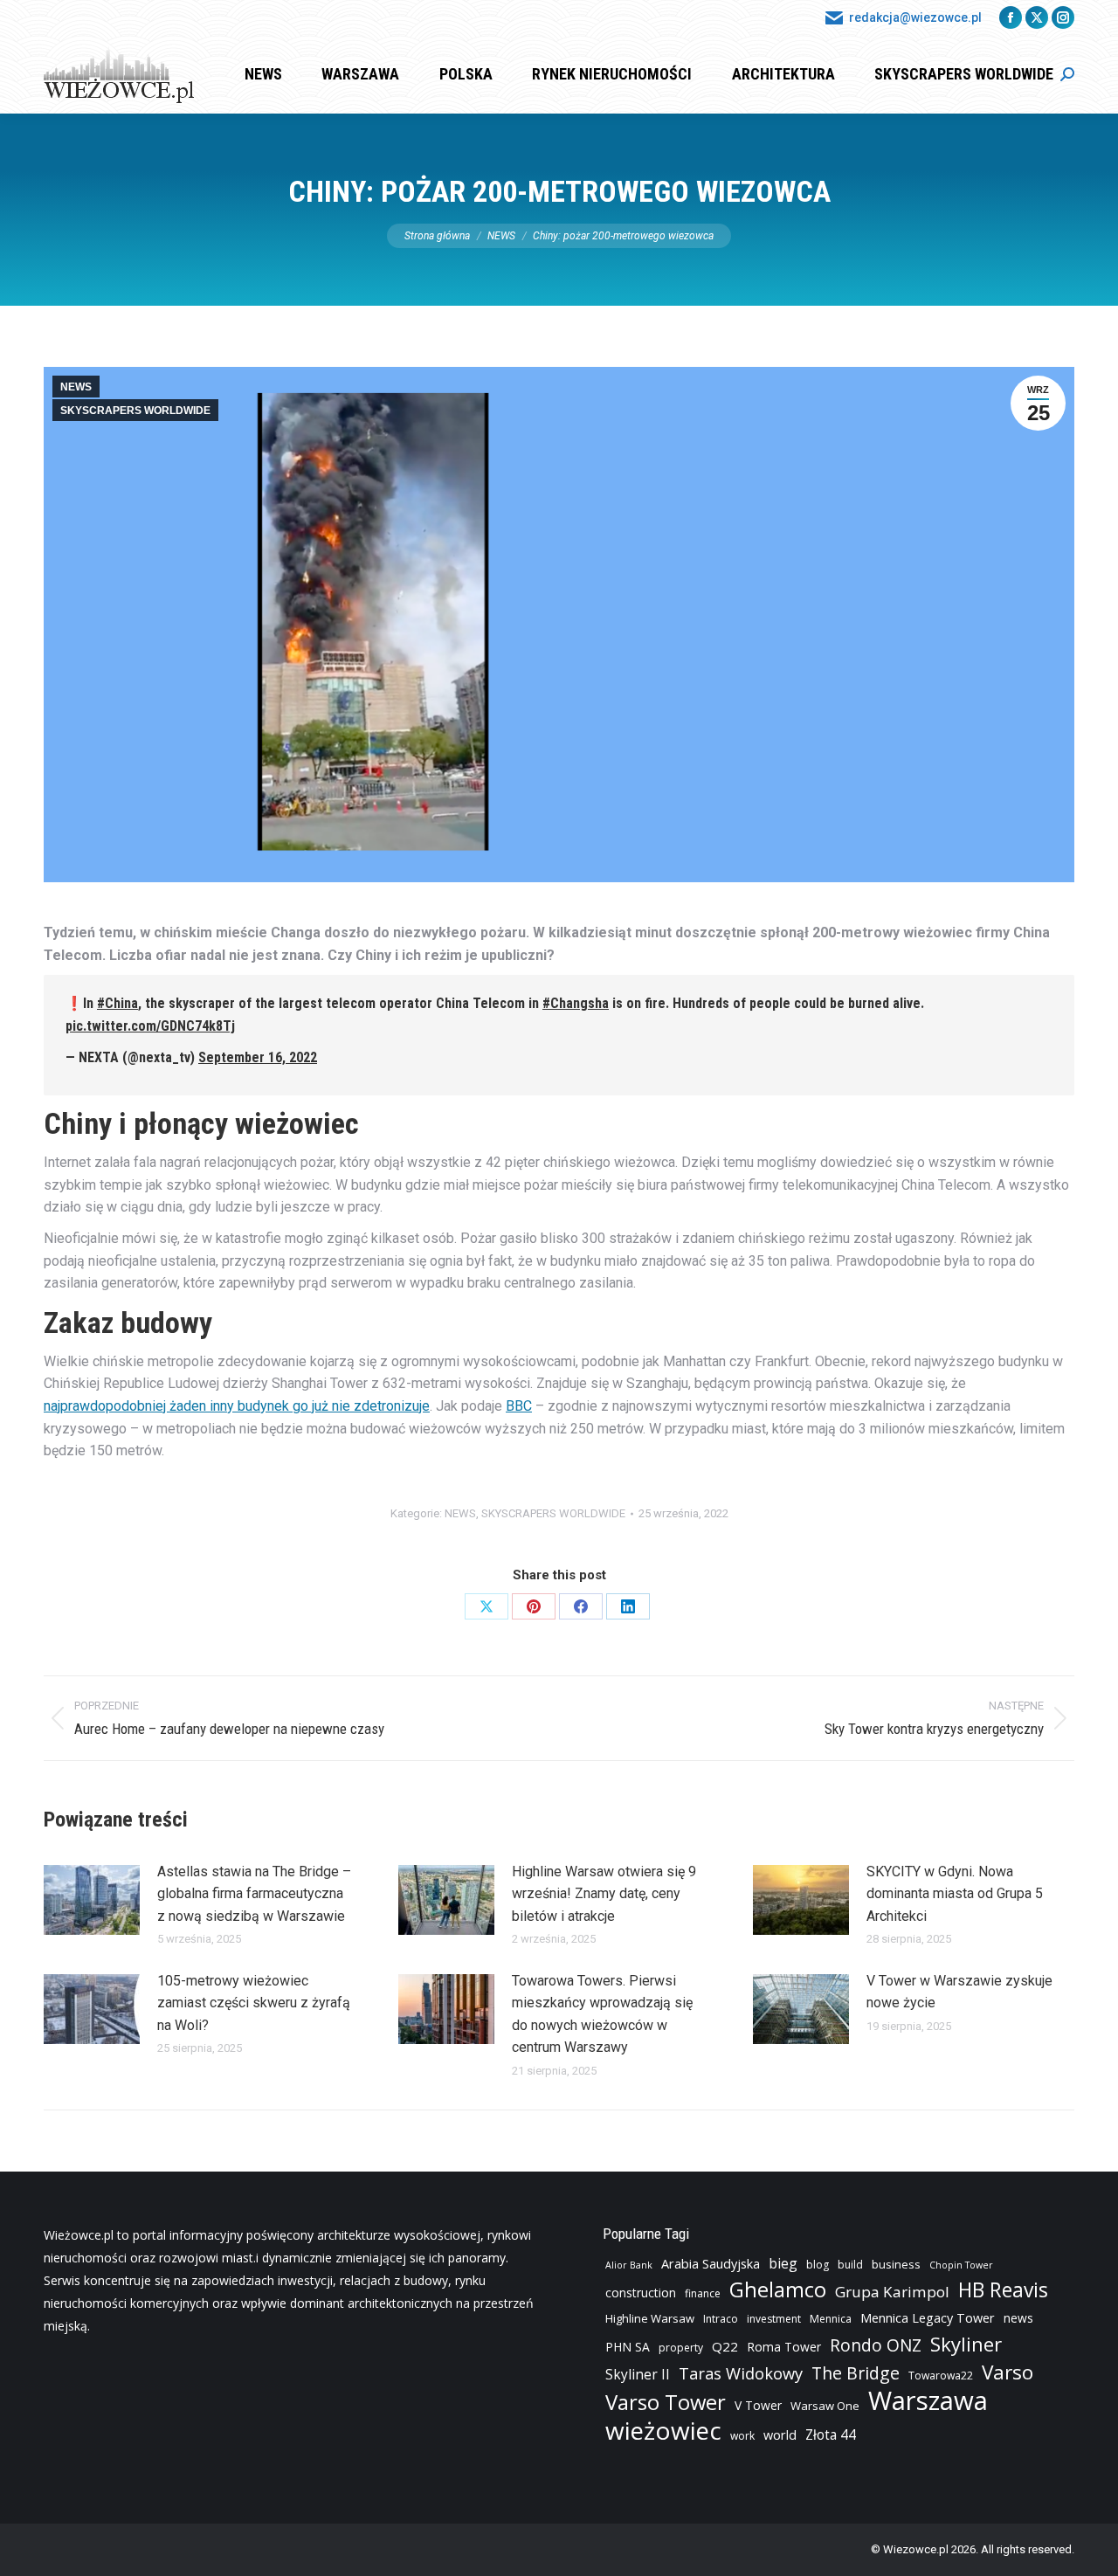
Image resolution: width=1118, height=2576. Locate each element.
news (1018, 2318)
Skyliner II (638, 2375)
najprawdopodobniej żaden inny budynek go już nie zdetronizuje (237, 1406)
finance (703, 2293)
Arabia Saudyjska (711, 2264)
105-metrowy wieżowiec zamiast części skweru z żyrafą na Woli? (254, 2003)
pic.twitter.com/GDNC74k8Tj (150, 1026)
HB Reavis (1003, 2290)
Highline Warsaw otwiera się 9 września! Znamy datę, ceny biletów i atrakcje (604, 1894)
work (742, 2436)
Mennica (831, 2319)
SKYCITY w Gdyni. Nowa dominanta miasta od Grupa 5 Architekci (955, 1894)
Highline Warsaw (650, 2318)
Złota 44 (831, 2435)
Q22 (725, 2346)
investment (774, 2319)
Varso (1008, 2372)
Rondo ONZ (876, 2345)
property (681, 2348)
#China (117, 1003)
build (850, 2265)
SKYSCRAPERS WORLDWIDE (135, 411)
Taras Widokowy (741, 2373)
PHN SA (628, 2347)
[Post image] (92, 1900)
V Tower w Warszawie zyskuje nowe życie (959, 1992)
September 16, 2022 (258, 1057)
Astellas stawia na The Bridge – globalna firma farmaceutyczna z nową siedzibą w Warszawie (254, 1894)
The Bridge (856, 2373)
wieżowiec (663, 2430)
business (896, 2264)
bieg (783, 2263)
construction (641, 2293)
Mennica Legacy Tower (928, 2318)
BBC (519, 1406)
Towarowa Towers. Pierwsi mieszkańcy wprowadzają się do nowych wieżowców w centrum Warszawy (602, 2014)
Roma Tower (784, 2347)
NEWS (76, 387)
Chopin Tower (961, 2265)
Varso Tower (666, 2402)
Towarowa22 (941, 2376)
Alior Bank (629, 2265)
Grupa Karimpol (892, 2292)
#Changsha (576, 1003)
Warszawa (928, 2400)
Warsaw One (825, 2406)
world (780, 2435)
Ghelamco (778, 2289)
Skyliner (966, 2344)
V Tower (758, 2405)
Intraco (721, 2319)
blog (818, 2265)
